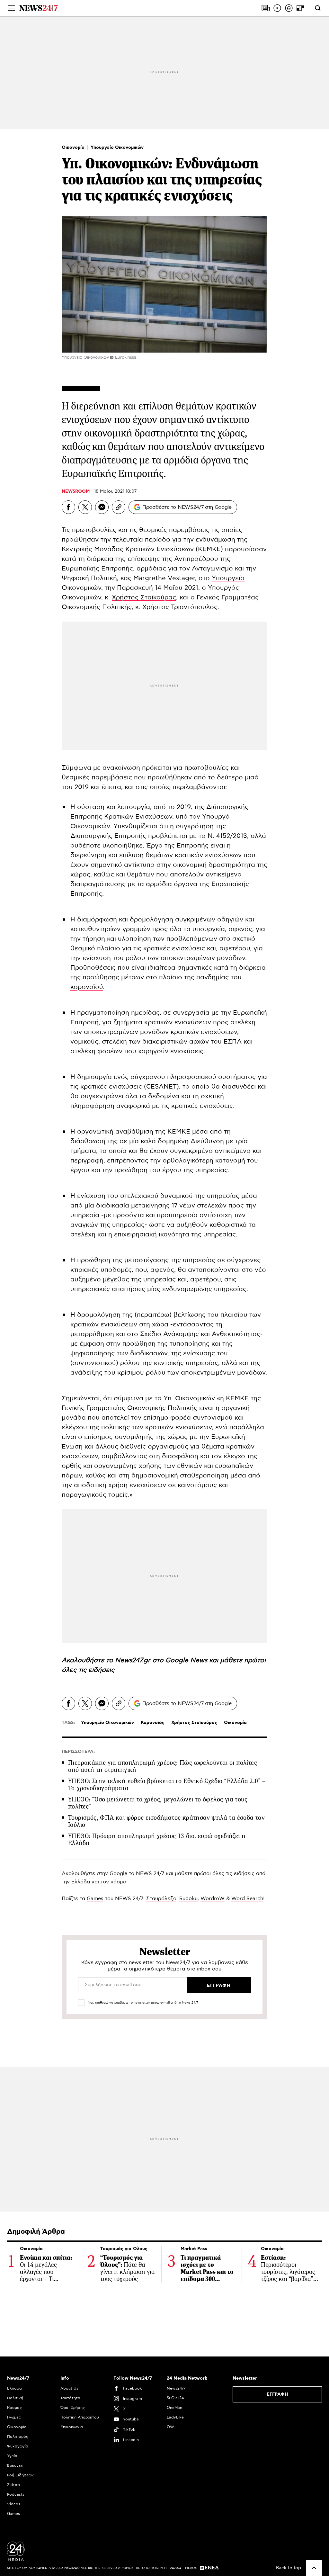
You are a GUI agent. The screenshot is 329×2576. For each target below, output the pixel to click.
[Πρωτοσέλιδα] (266, 8)
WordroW (213, 1898)
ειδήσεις (101, 1670)
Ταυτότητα (70, 2398)
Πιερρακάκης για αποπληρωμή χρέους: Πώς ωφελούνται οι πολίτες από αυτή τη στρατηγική (163, 1766)
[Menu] (11, 8)
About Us (69, 2388)
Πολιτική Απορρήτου (80, 2417)
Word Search (247, 1898)
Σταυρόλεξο (161, 1898)
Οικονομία (74, 148)
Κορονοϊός (153, 1723)
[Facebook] (68, 507)
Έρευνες (15, 2465)
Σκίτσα (13, 2485)
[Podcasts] (289, 8)
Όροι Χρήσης (73, 2408)
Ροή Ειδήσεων (20, 2475)
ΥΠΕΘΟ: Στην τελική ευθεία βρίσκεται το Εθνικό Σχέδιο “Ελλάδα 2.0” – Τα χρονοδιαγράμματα (167, 1785)
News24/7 (176, 2388)
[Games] (300, 8)
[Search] (318, 8)
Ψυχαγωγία (18, 2446)
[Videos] (277, 8)
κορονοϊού (87, 987)
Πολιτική (15, 2398)
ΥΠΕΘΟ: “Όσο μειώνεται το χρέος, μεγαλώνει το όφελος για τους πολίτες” (158, 1803)
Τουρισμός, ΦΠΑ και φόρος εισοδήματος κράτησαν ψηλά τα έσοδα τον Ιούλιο (166, 1821)
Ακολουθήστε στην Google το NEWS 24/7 (113, 1873)
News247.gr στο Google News (162, 1660)
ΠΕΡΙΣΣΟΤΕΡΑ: (78, 1752)
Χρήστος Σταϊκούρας (144, 597)
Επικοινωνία (72, 2427)
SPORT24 (175, 2398)
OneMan (174, 2408)
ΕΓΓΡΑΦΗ (277, 2394)
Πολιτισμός (18, 2437)
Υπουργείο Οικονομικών (117, 148)
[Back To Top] (314, 2568)
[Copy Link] (119, 507)
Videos (14, 2504)
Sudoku (188, 1898)
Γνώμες (14, 2417)
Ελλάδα (14, 2388)
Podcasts (16, 2494)
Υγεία (12, 2456)
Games (95, 1898)
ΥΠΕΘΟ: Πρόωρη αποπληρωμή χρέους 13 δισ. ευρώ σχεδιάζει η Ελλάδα (157, 1840)
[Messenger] (102, 507)
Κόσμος (14, 2408)
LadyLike (175, 2417)
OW (170, 2427)
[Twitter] (85, 507)
